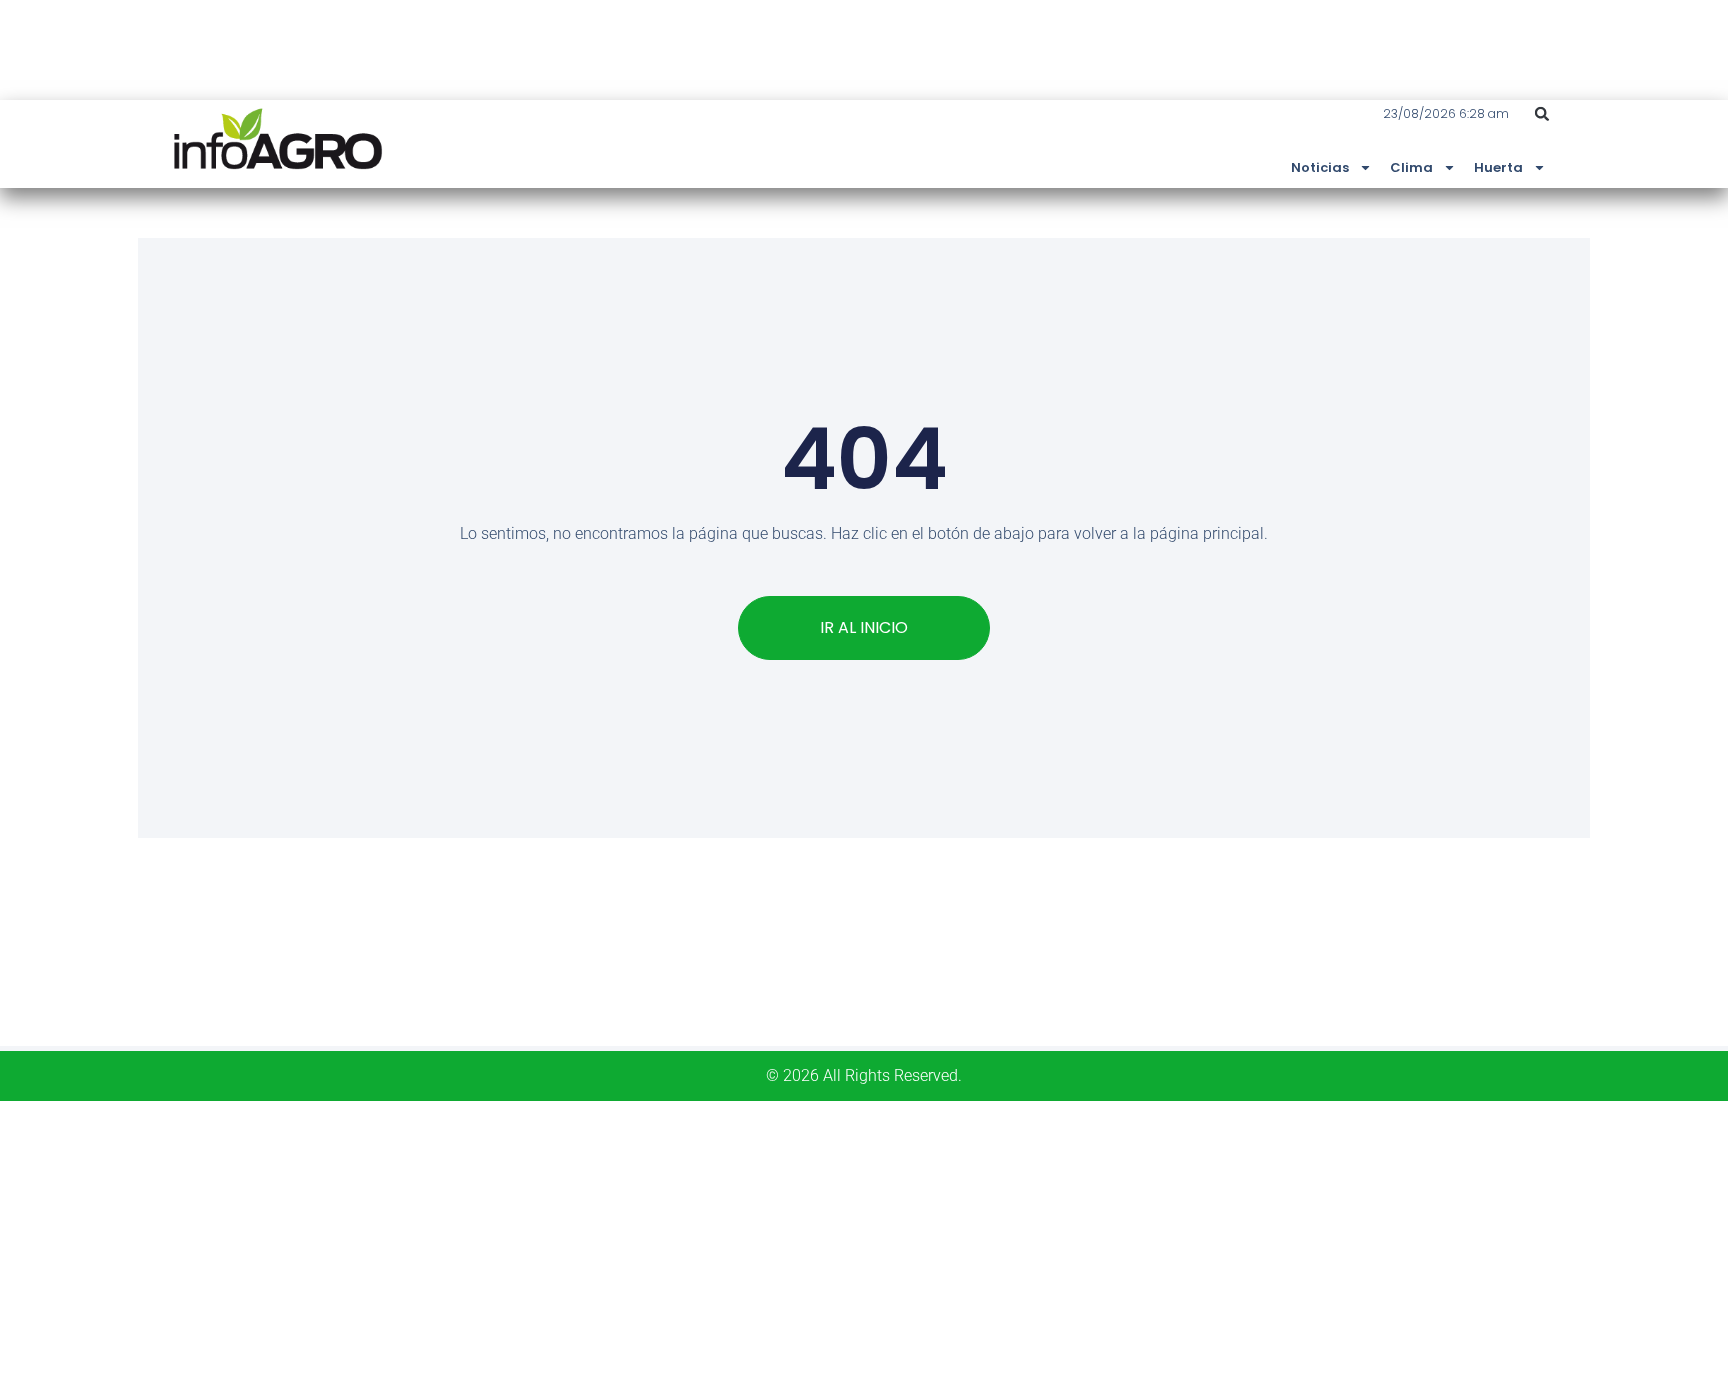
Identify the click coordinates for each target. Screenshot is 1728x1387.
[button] (1542, 114)
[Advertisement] (600, 1241)
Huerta (1498, 167)
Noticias (1320, 167)
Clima (1411, 167)
